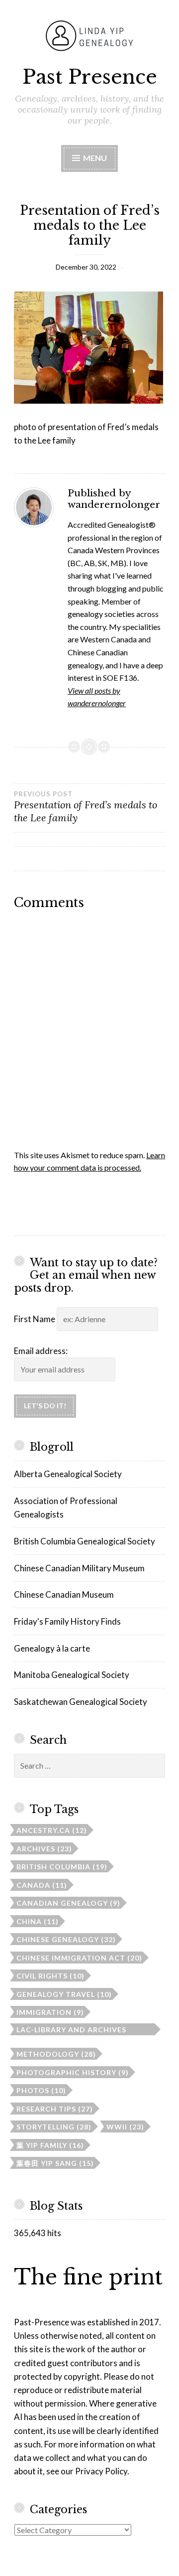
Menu (94, 158)
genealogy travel (64, 1994)
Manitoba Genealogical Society (72, 1675)
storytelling (54, 2127)
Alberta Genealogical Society (68, 1474)
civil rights (50, 1976)
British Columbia (62, 1867)
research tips (55, 2109)
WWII (125, 2127)
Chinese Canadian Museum (64, 1594)
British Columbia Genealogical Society (85, 1541)
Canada (42, 1885)
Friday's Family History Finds (67, 1621)
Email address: (41, 1351)
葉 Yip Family (50, 2145)
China (38, 1921)
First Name (35, 1319)
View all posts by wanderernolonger (97, 697)
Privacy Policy (101, 2471)
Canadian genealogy (68, 1903)
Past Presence (90, 77)
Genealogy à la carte (52, 1648)
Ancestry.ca (52, 1830)
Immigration (50, 2012)
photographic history (73, 2072)
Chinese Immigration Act (79, 1958)
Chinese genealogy (66, 1939)
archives (44, 1849)
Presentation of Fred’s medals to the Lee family (86, 807)
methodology (56, 2054)
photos (41, 2090)
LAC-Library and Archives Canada (71, 2030)
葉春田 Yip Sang (55, 2163)
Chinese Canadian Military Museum (79, 1568)
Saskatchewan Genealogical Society (81, 1702)
